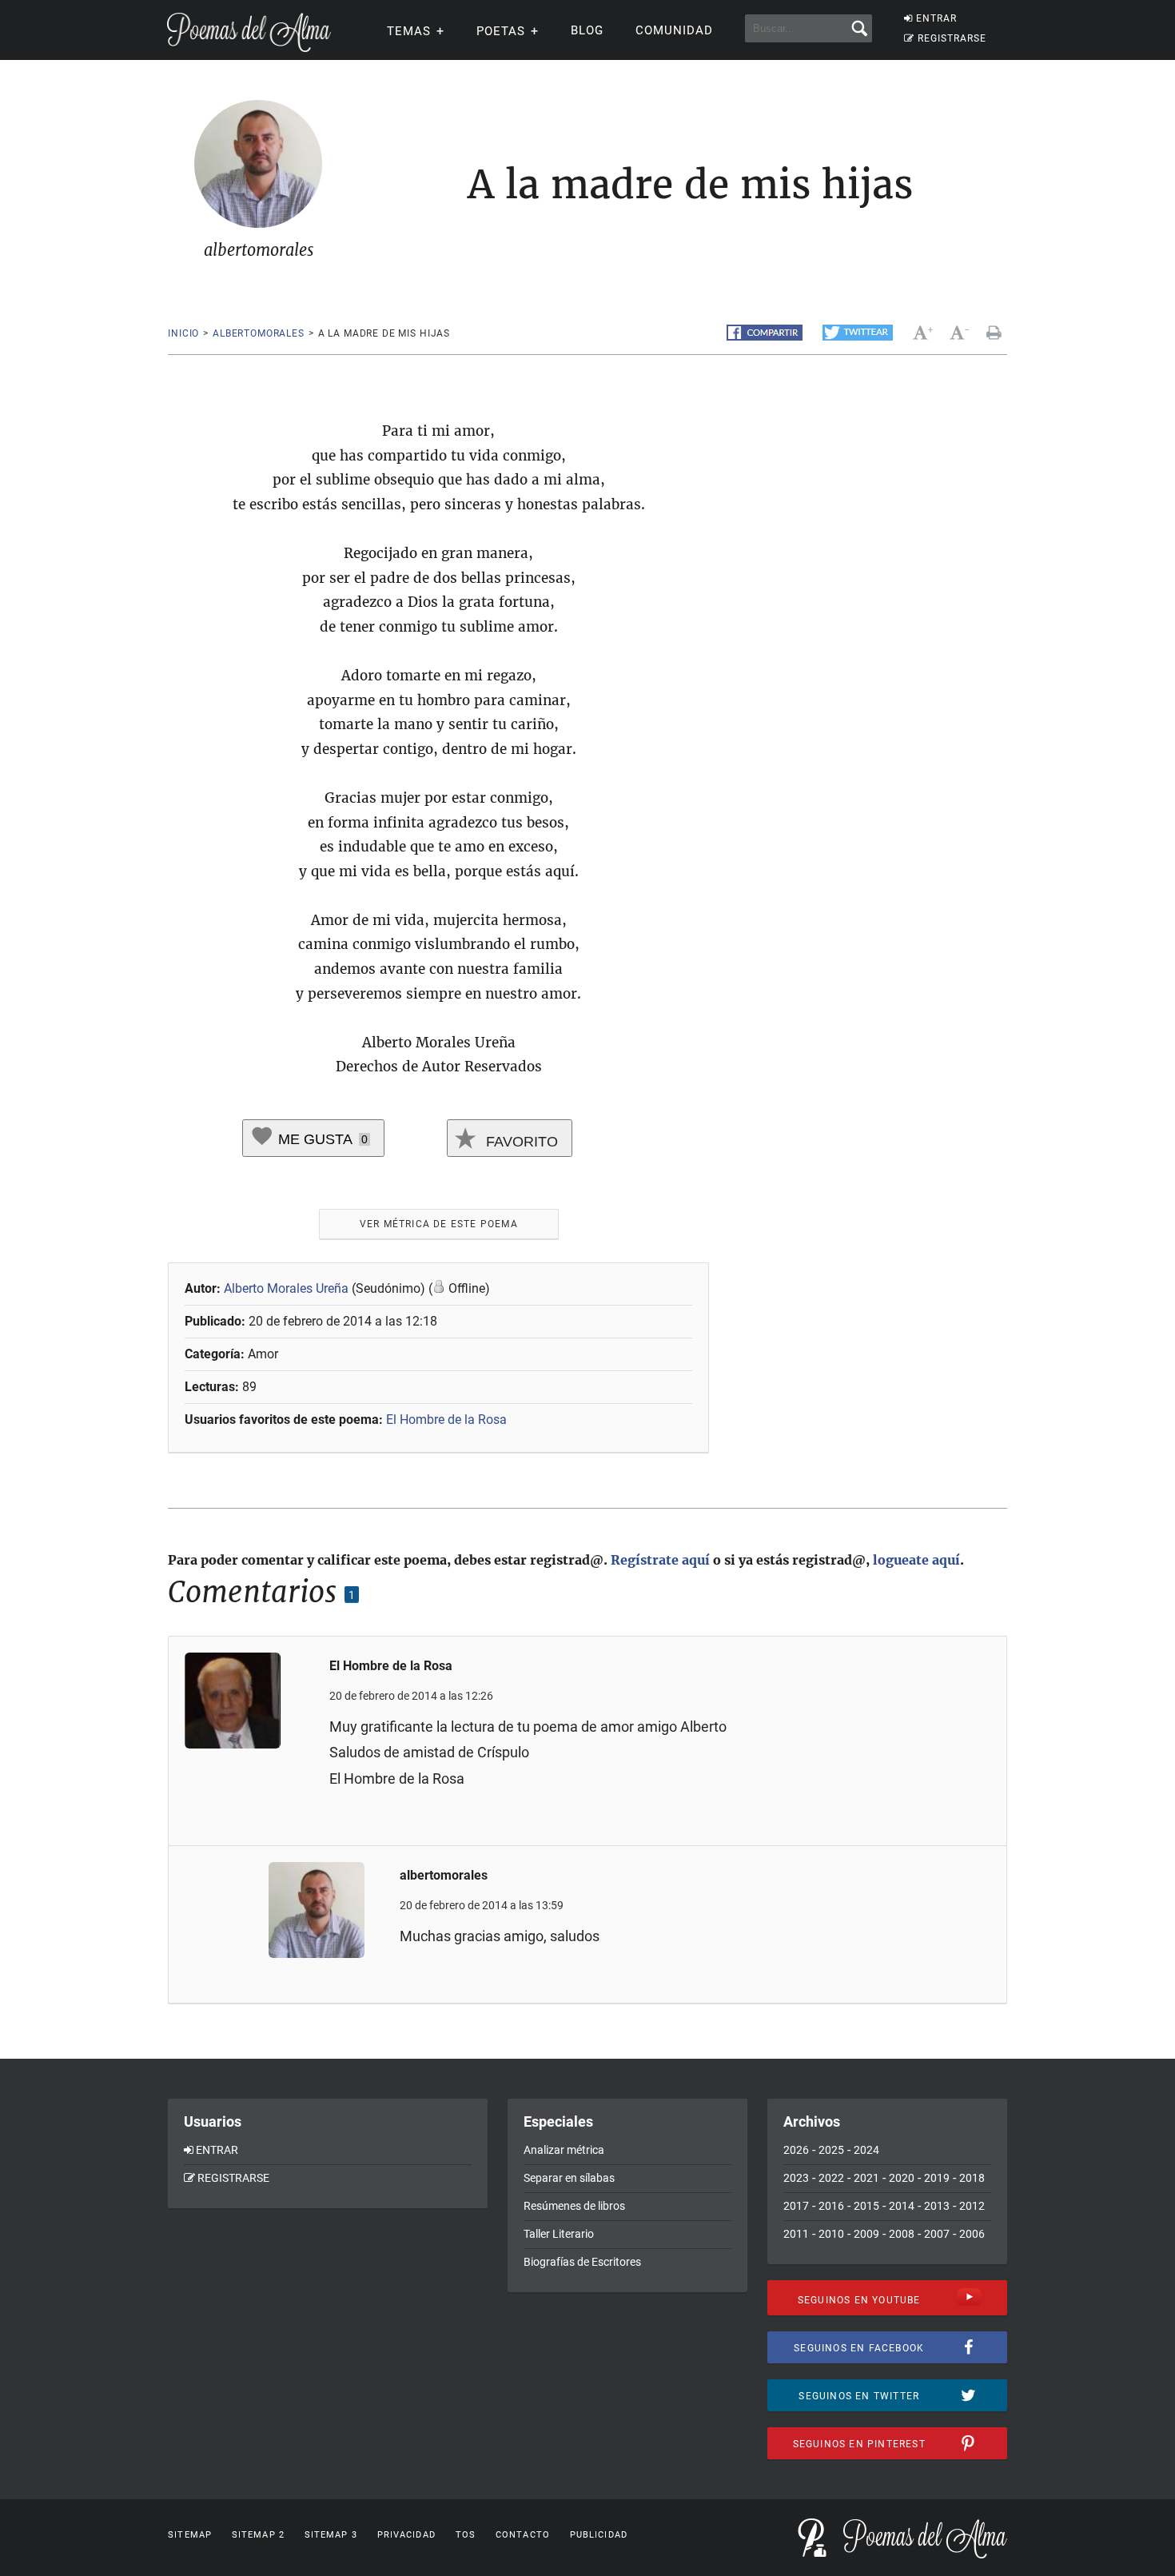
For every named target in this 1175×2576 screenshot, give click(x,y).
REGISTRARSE (952, 38)
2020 (902, 2178)
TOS (466, 2535)
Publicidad (599, 2535)
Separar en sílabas (569, 2178)
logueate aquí (916, 1560)
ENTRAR (936, 18)
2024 (866, 2150)
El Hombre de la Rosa (446, 1420)
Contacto (523, 2535)
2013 (937, 2206)
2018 (972, 2178)
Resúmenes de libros (574, 2206)
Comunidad (674, 30)
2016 (831, 2206)
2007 (937, 2234)
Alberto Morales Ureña (286, 1288)
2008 (902, 2234)
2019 (937, 2178)
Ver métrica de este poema (439, 1224)
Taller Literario (559, 2234)
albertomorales (259, 333)
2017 (796, 2206)
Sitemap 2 (258, 2535)
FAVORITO (520, 1142)
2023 (796, 2178)
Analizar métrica (564, 2150)
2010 (831, 2234)
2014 (902, 2206)
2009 (866, 2234)
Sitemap (190, 2535)
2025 (831, 2150)
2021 (866, 2178)
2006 (972, 2234)
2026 (796, 2150)
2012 (972, 2206)
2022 (831, 2178)
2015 (866, 2206)
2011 (796, 2234)
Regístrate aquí (660, 1560)
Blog (587, 30)
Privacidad (406, 2535)
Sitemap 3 (331, 2535)
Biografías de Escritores (582, 2262)
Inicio (183, 333)
